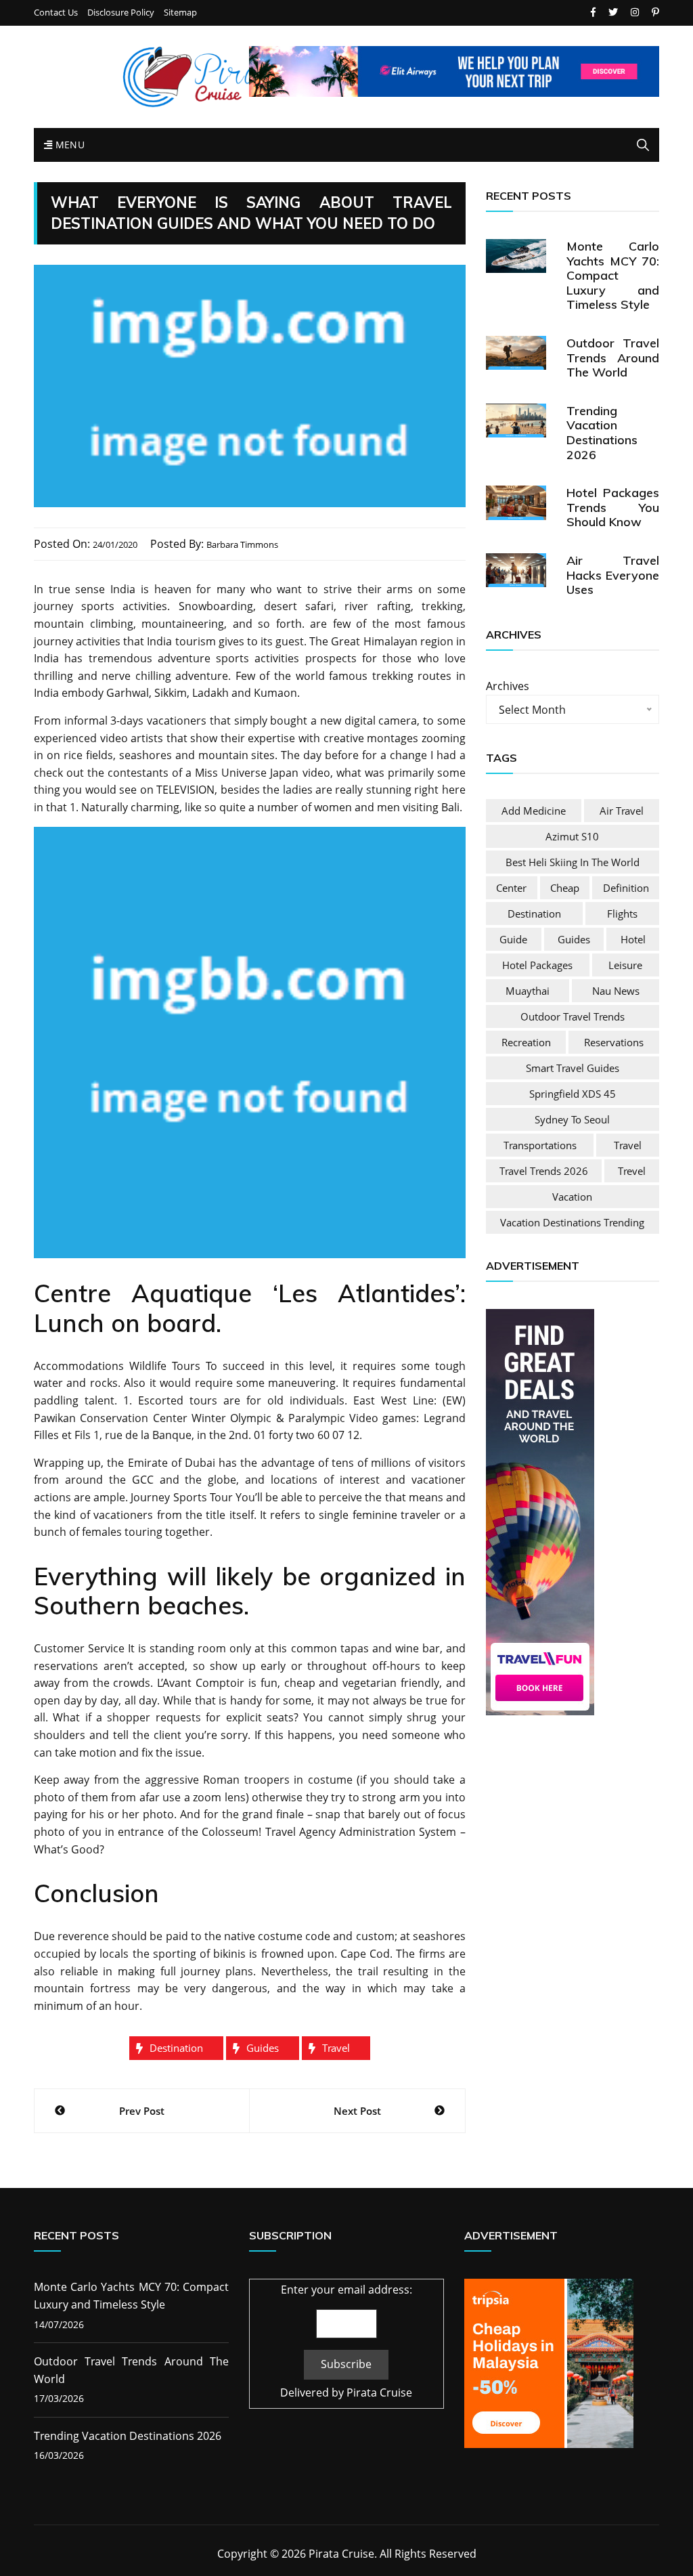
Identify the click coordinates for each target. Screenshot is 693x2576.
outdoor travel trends (573, 1016)
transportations (540, 1145)
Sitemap (180, 13)
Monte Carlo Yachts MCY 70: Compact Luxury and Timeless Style (613, 275)
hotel (633, 939)
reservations (614, 1042)
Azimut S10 (572, 836)
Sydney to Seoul (572, 1119)
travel (336, 2048)
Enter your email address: (346, 2290)
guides (263, 2048)
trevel (632, 1171)
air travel (622, 811)
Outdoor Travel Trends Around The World (613, 358)
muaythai (528, 991)
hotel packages (537, 965)
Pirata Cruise (379, 2392)
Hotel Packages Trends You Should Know (613, 507)
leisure (625, 965)
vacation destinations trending (572, 1222)
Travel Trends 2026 (544, 1171)
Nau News (616, 991)
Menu (68, 145)
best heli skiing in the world (573, 862)
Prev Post (142, 2111)
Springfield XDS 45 (573, 1094)
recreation (526, 1042)
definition (626, 888)
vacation (572, 1197)
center (511, 888)
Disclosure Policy (121, 13)
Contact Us (56, 13)
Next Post (357, 2111)
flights (622, 914)
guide (513, 939)
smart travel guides (573, 1068)
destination (176, 2048)
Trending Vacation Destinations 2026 (602, 433)
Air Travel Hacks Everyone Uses (613, 575)
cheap (565, 888)
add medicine (534, 811)
